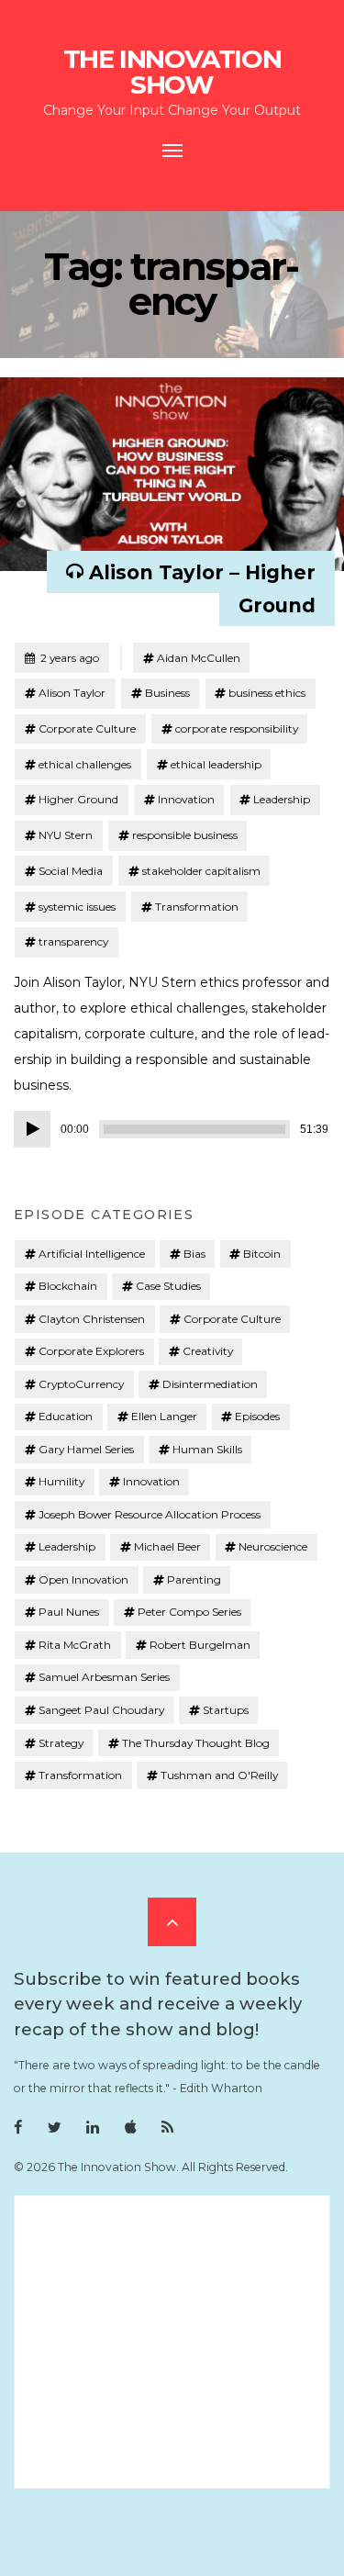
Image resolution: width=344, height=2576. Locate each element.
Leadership (282, 799)
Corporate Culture (87, 728)
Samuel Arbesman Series (104, 1677)
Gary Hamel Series (86, 1449)
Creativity (208, 1351)
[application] (172, 1129)
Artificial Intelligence (92, 1254)
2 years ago (61, 657)
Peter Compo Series (189, 1612)
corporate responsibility (237, 728)
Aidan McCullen (199, 658)
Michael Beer (167, 1546)
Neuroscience (273, 1546)
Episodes (257, 1416)
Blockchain (68, 1286)
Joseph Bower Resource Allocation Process (150, 1514)
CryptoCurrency (81, 1384)
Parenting (194, 1579)
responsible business (185, 835)
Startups (226, 1710)
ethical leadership (216, 764)
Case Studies (168, 1286)
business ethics (267, 693)
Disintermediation (210, 1384)
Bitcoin (262, 1254)
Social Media (71, 871)
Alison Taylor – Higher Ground (202, 588)
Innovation (186, 799)
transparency (73, 941)
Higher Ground (78, 799)
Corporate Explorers (91, 1351)
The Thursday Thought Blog (196, 1743)
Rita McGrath (75, 1645)
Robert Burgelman (200, 1645)
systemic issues (77, 907)
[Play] (32, 1129)
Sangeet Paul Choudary (101, 1710)
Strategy (61, 1743)
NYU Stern (66, 835)
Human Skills (207, 1449)
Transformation (197, 907)
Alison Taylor (72, 693)
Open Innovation (83, 1579)
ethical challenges (85, 764)
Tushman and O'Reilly (219, 1775)
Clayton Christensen (92, 1319)
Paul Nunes (69, 1612)
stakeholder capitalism (201, 871)
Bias (194, 1254)
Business (167, 693)
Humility (61, 1481)
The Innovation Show (172, 72)
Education (66, 1416)
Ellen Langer (164, 1416)
